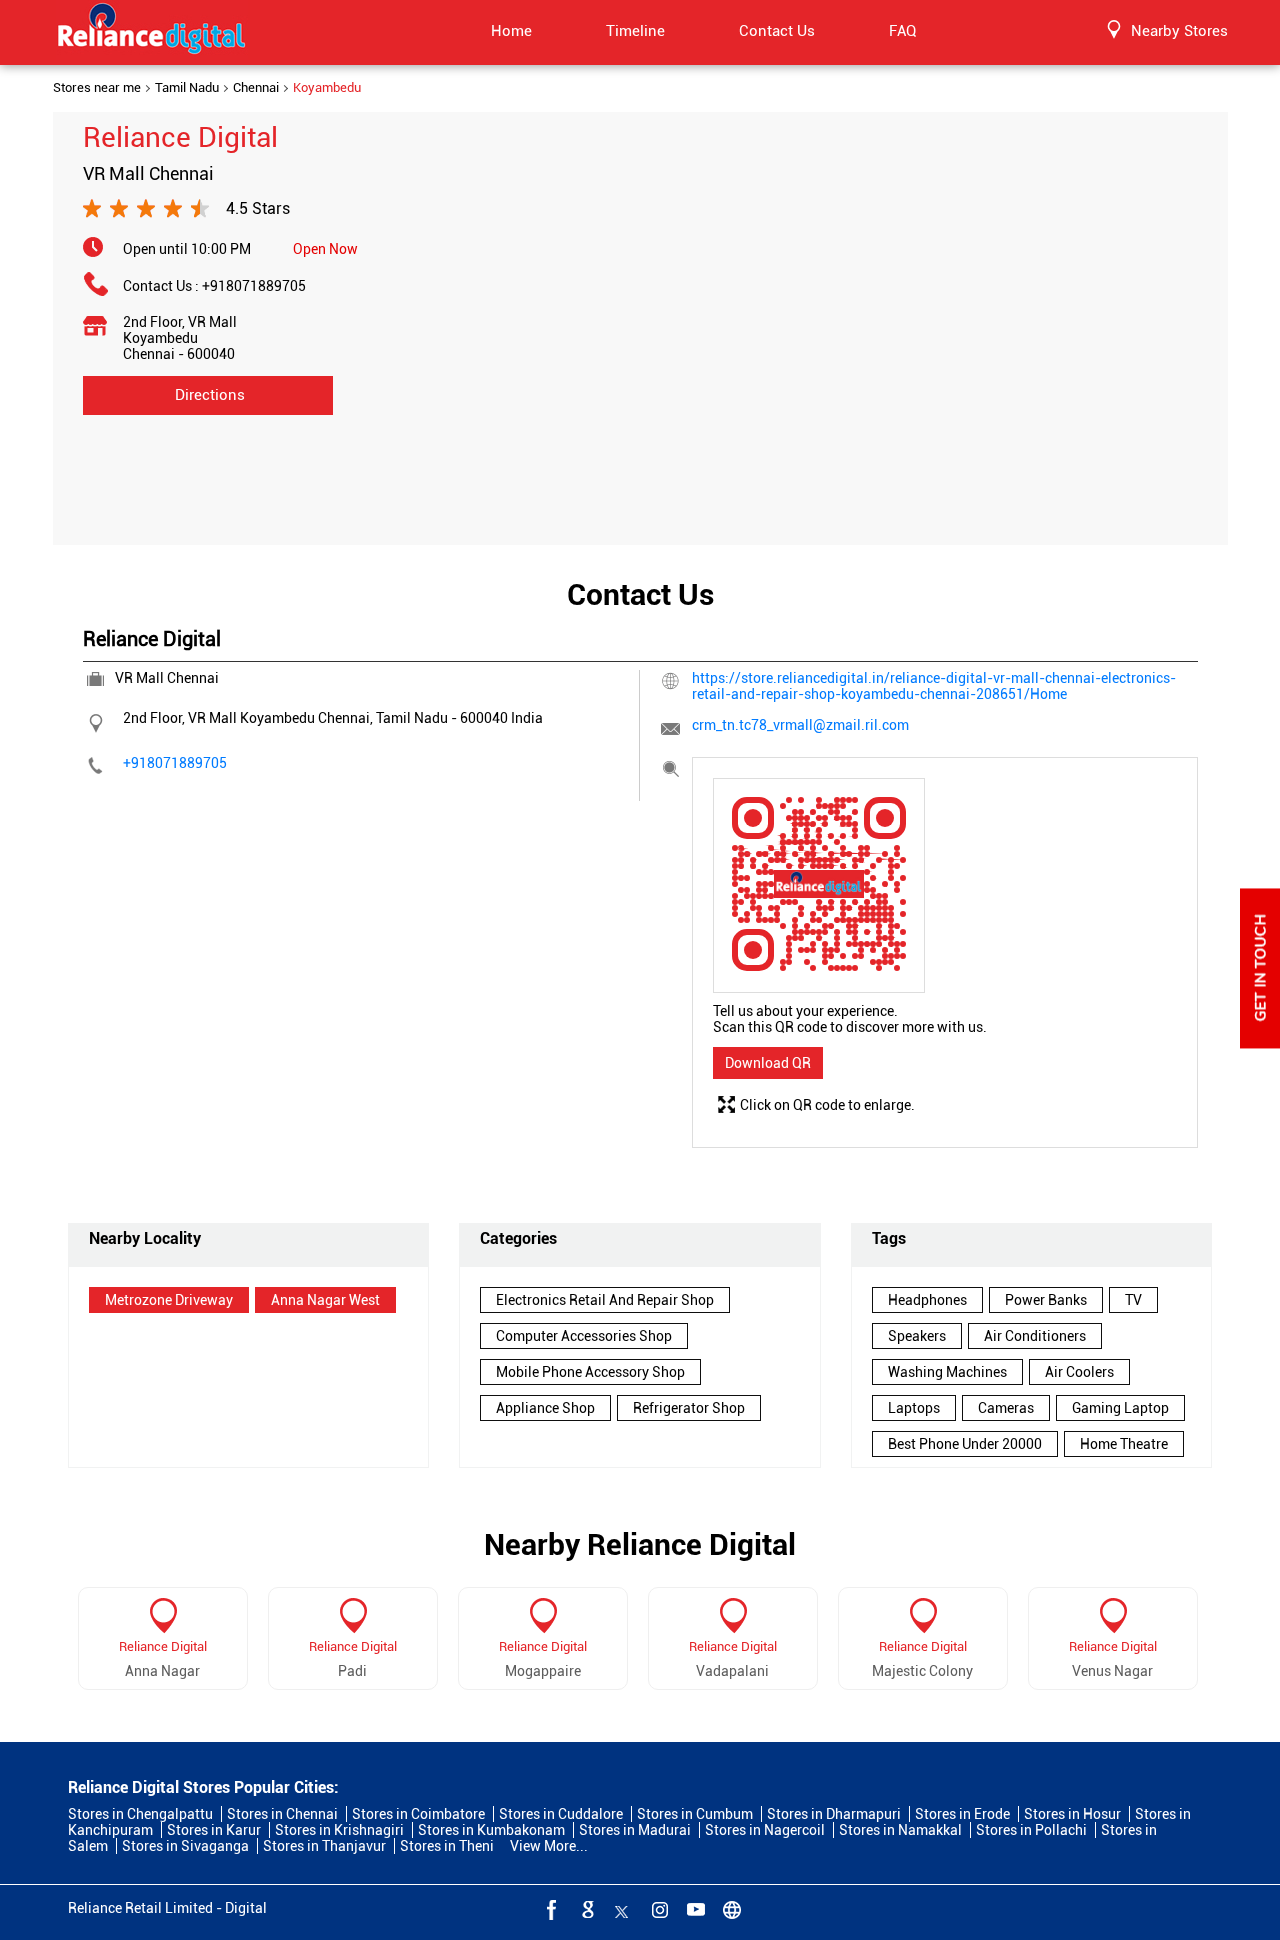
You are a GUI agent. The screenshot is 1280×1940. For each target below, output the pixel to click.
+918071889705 (254, 286)
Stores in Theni (447, 1846)
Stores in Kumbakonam (491, 1830)
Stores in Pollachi (1031, 1830)
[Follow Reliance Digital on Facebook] (550, 1909)
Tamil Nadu (187, 88)
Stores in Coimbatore (418, 1814)
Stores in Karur (214, 1830)
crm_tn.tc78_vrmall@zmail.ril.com (800, 725)
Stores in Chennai (282, 1814)
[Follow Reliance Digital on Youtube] (694, 1909)
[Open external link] (1260, 1043)
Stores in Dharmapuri (834, 1814)
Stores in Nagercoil (765, 1830)
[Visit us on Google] (586, 1909)
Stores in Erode (962, 1814)
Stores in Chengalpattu (140, 1814)
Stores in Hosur (1072, 1814)
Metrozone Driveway (169, 1300)
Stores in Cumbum (695, 1814)
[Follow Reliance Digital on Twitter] (622, 1909)
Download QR (768, 1063)
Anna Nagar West (325, 1300)
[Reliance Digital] (152, 32)
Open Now (325, 249)
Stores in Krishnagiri (339, 1830)
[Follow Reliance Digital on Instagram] (658, 1909)
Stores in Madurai (635, 1830)
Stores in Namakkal (900, 1830)
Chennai (256, 88)
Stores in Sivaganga (185, 1846)
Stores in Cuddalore (561, 1814)
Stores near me (97, 88)
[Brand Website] (730, 1909)
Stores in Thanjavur (324, 1846)
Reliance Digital (163, 1646)
